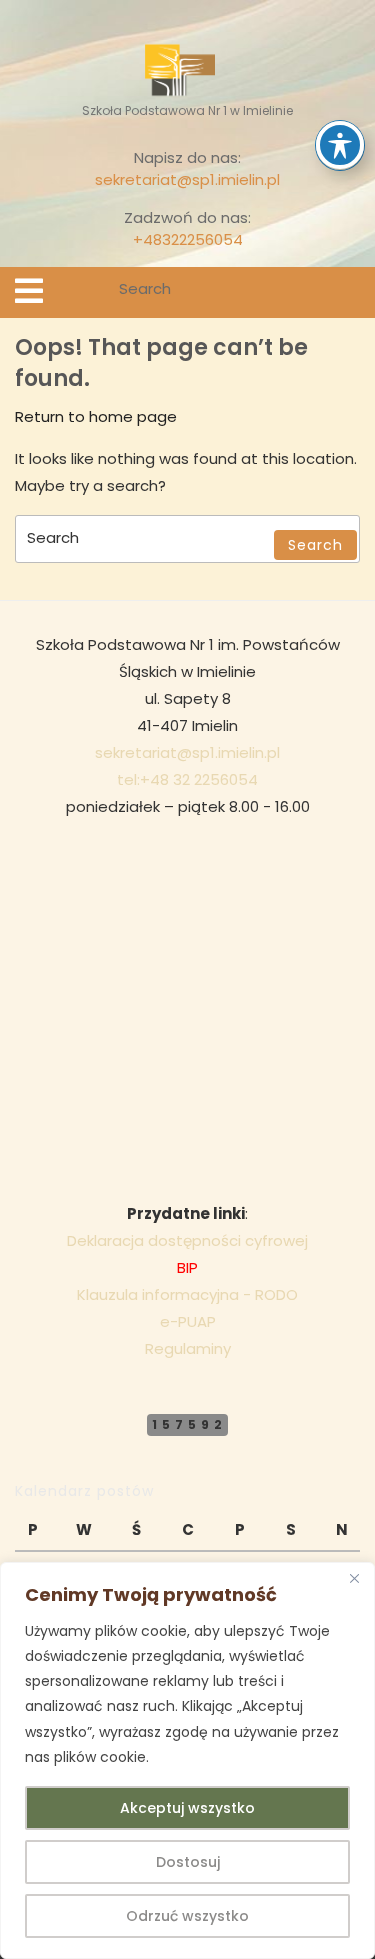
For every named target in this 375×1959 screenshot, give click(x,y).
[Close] (354, 1579)
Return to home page (96, 416)
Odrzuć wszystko (187, 1916)
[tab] (29, 291)
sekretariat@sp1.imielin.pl (187, 179)
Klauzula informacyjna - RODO (187, 1294)
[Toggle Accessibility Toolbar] (340, 145)
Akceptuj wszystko (187, 1808)
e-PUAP (188, 1321)
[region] (187, 1760)
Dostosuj (188, 1862)
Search (347, 292)
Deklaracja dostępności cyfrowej (187, 1240)
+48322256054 (188, 239)
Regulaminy (188, 1348)
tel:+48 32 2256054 (187, 779)
